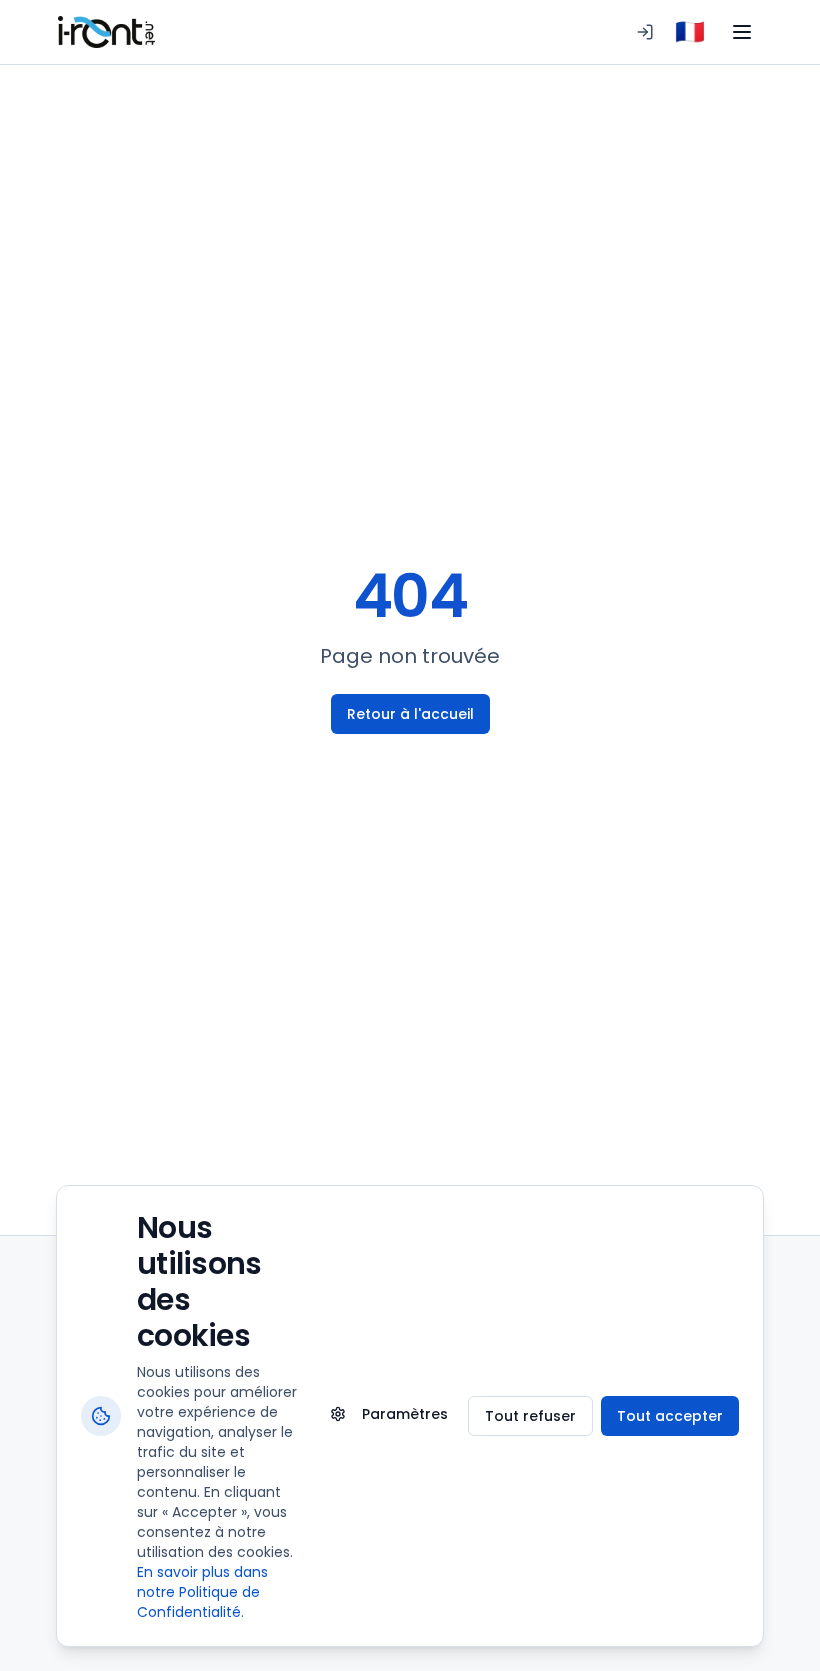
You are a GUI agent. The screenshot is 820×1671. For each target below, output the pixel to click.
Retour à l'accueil (410, 714)
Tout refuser (530, 1416)
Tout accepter (670, 1416)
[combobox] (690, 32)
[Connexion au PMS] (645, 32)
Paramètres (405, 1414)
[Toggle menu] (742, 32)
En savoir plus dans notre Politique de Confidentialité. (202, 1592)
